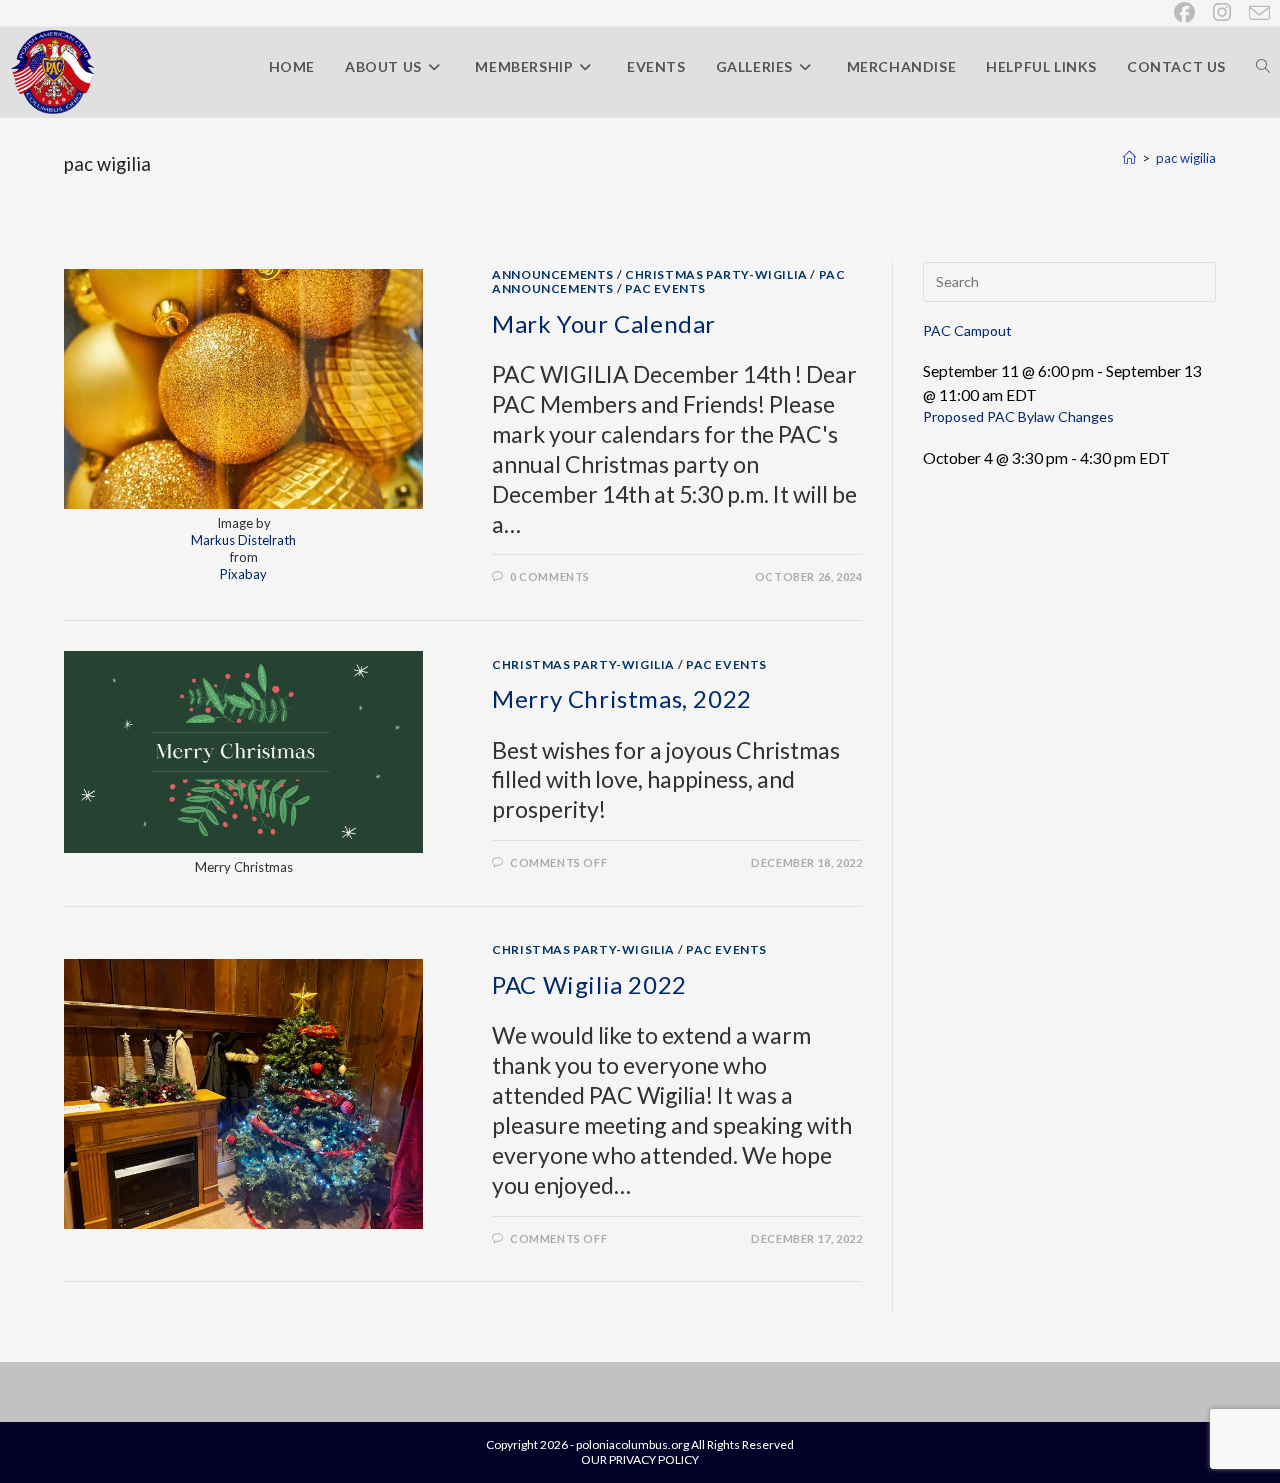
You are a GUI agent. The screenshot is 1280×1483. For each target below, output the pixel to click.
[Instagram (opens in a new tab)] (1223, 12)
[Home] (1129, 158)
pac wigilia (1186, 158)
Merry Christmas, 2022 (622, 698)
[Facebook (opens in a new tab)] (1185, 12)
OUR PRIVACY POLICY (640, 1459)
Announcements (553, 274)
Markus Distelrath (243, 540)
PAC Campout (967, 330)
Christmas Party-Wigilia (716, 274)
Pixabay (243, 574)
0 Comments (550, 576)
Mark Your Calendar (604, 323)
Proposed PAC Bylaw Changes (1018, 416)
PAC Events (665, 288)
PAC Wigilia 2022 (589, 984)
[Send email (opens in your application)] (1255, 13)
